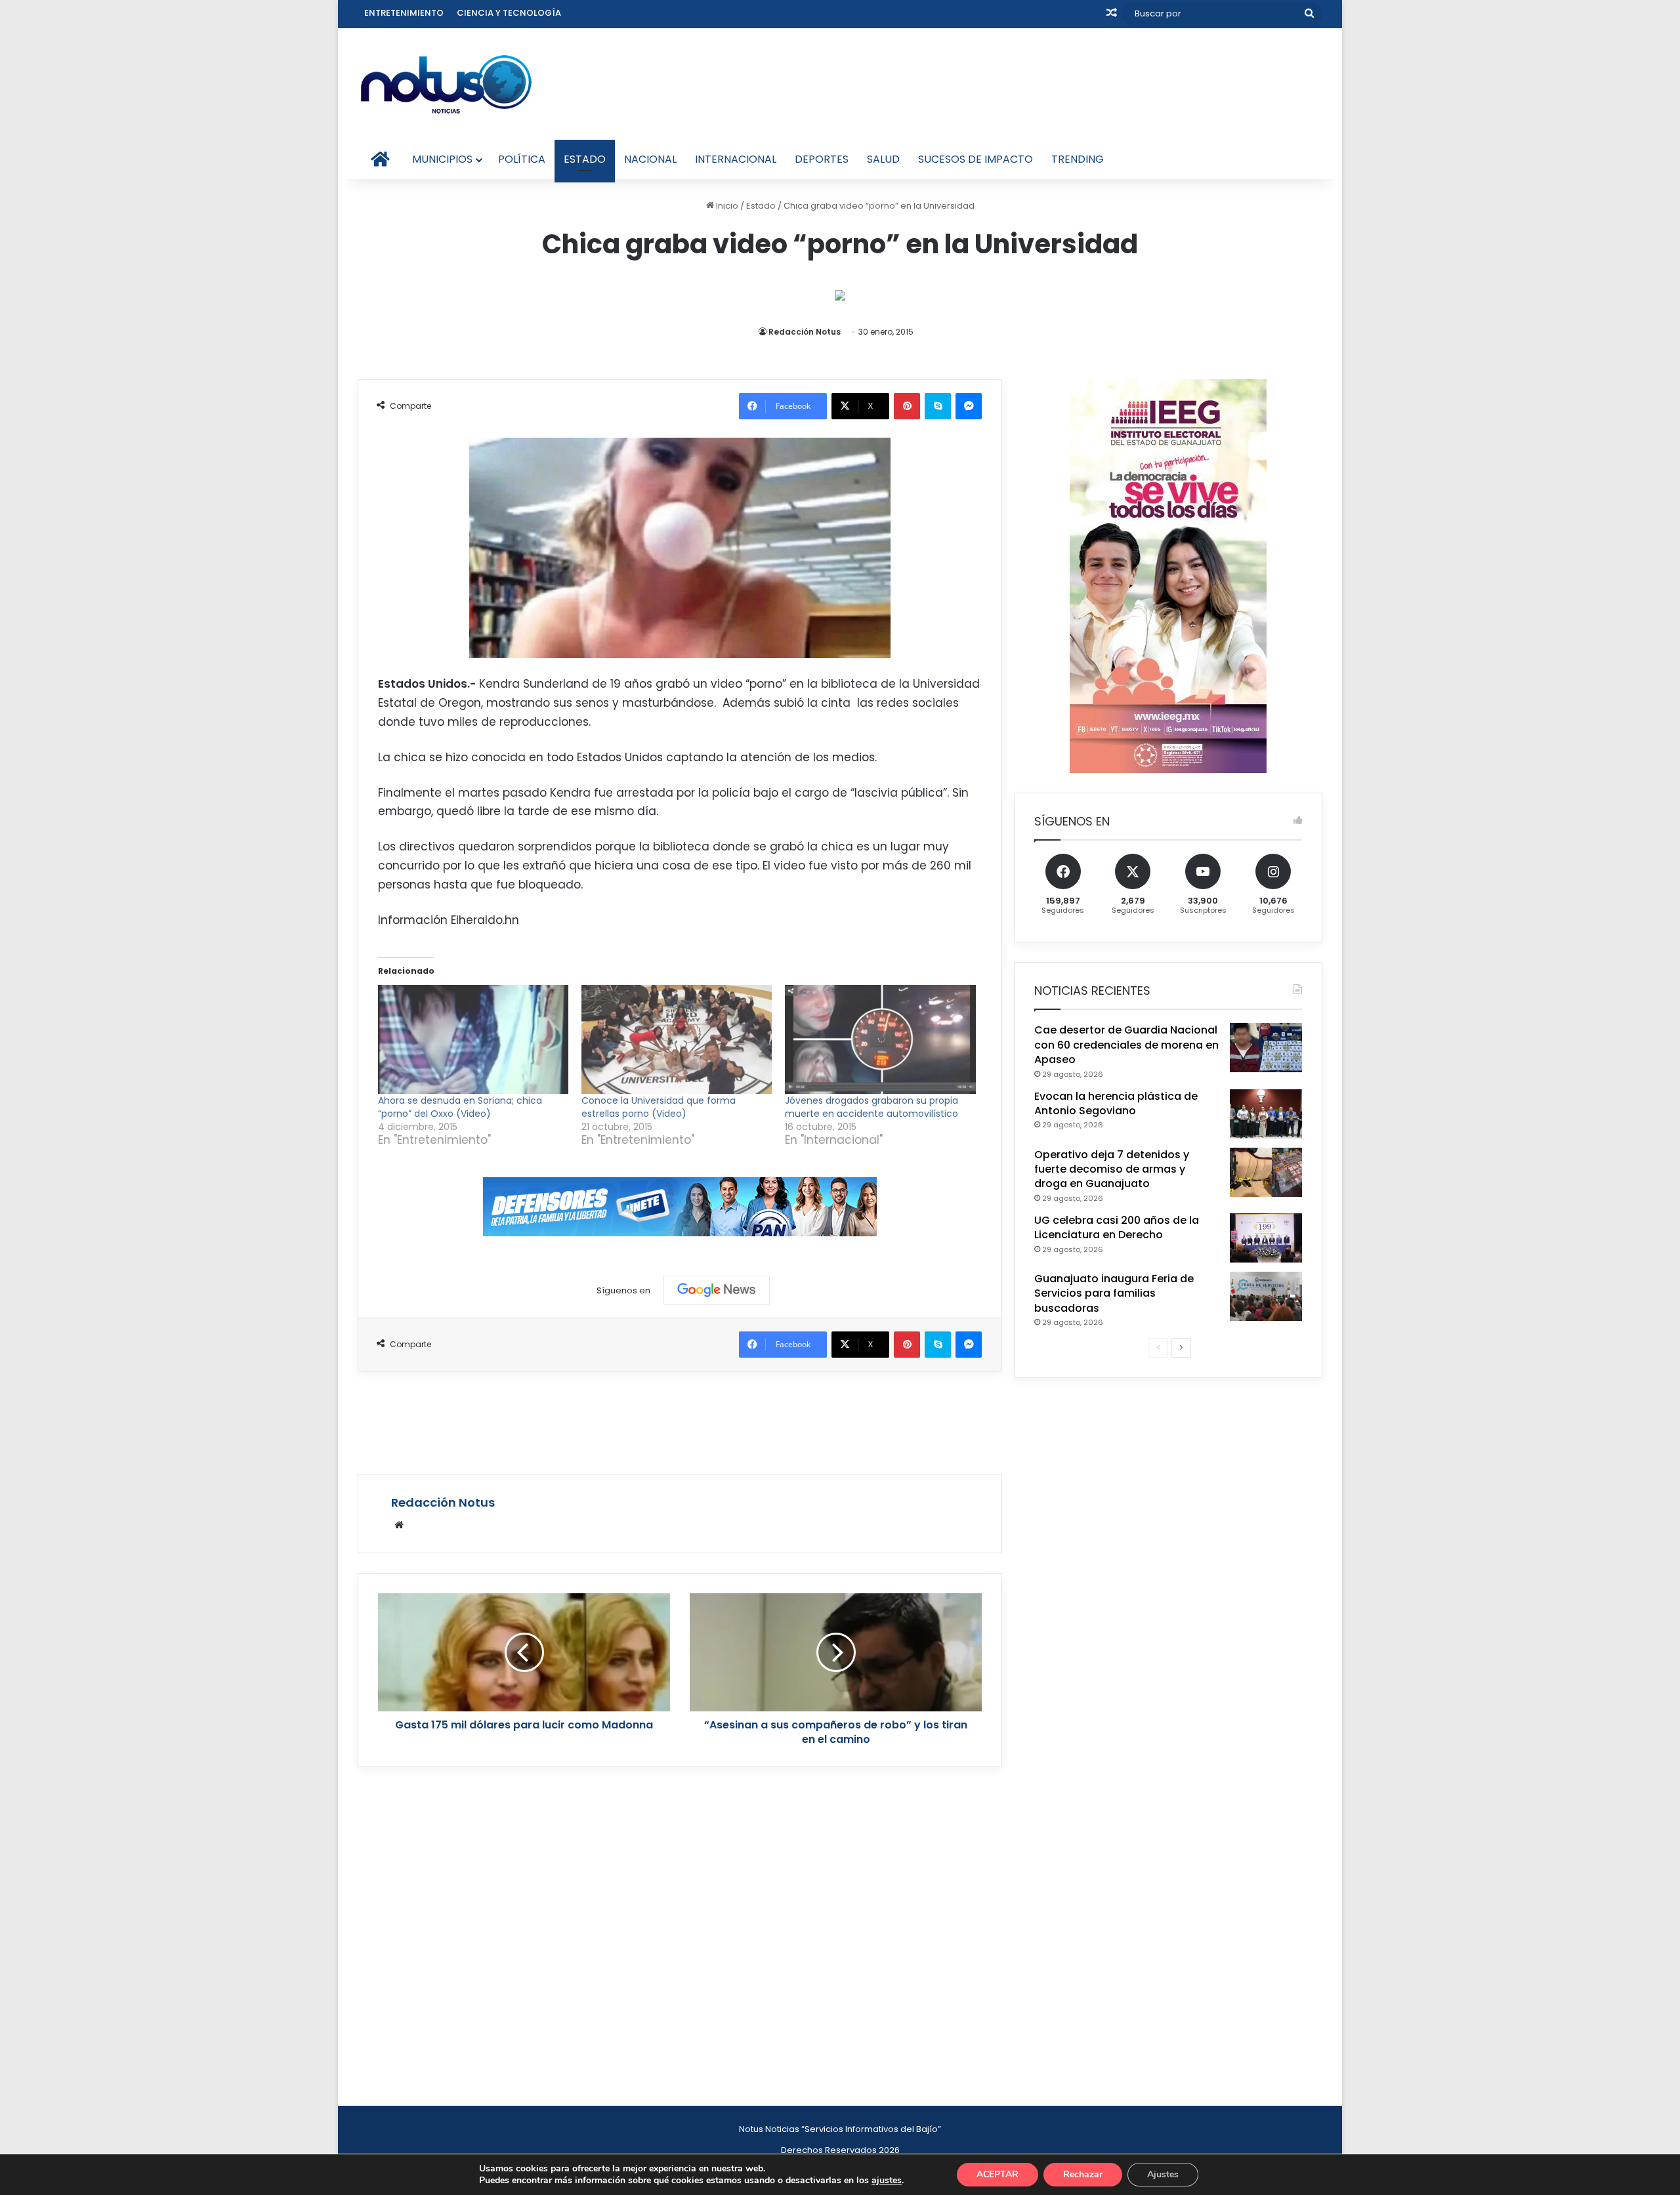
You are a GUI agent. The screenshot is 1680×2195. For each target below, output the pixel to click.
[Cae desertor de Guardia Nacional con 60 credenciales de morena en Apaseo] (1266, 1048)
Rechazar (1083, 2174)
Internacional (736, 159)
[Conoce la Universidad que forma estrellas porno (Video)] (677, 1039)
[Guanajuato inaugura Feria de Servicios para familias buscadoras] (1266, 1296)
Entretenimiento (404, 13)
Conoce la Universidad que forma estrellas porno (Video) (659, 1107)
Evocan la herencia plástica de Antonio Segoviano (1116, 1103)
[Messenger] (969, 406)
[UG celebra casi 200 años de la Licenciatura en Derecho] (1266, 1238)
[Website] (399, 1525)
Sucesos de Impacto (976, 159)
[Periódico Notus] (446, 84)
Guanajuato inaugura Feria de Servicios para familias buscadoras (1114, 1293)
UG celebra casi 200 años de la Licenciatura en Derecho (1117, 1227)
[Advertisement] (680, 1421)
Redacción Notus (805, 332)
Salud (883, 159)
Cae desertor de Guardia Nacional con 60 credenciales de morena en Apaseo (1126, 1045)
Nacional (650, 159)
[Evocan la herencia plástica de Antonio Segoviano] (1266, 1114)
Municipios (442, 159)
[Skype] (938, 406)
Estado (585, 159)
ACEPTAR (997, 2174)
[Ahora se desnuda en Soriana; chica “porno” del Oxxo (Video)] (473, 1039)
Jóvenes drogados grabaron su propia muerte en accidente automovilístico (871, 1107)
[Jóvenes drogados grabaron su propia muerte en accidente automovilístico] (880, 1039)
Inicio (726, 206)
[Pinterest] (907, 406)
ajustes (887, 2181)
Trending (1078, 159)
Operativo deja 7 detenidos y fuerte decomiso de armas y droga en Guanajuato (1112, 1169)
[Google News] (717, 1290)
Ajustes (1163, 2174)
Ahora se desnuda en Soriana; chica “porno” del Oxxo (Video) (460, 1107)
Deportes (822, 159)
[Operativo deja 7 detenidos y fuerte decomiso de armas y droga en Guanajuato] (1266, 1172)
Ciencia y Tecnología (509, 13)
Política (522, 159)
